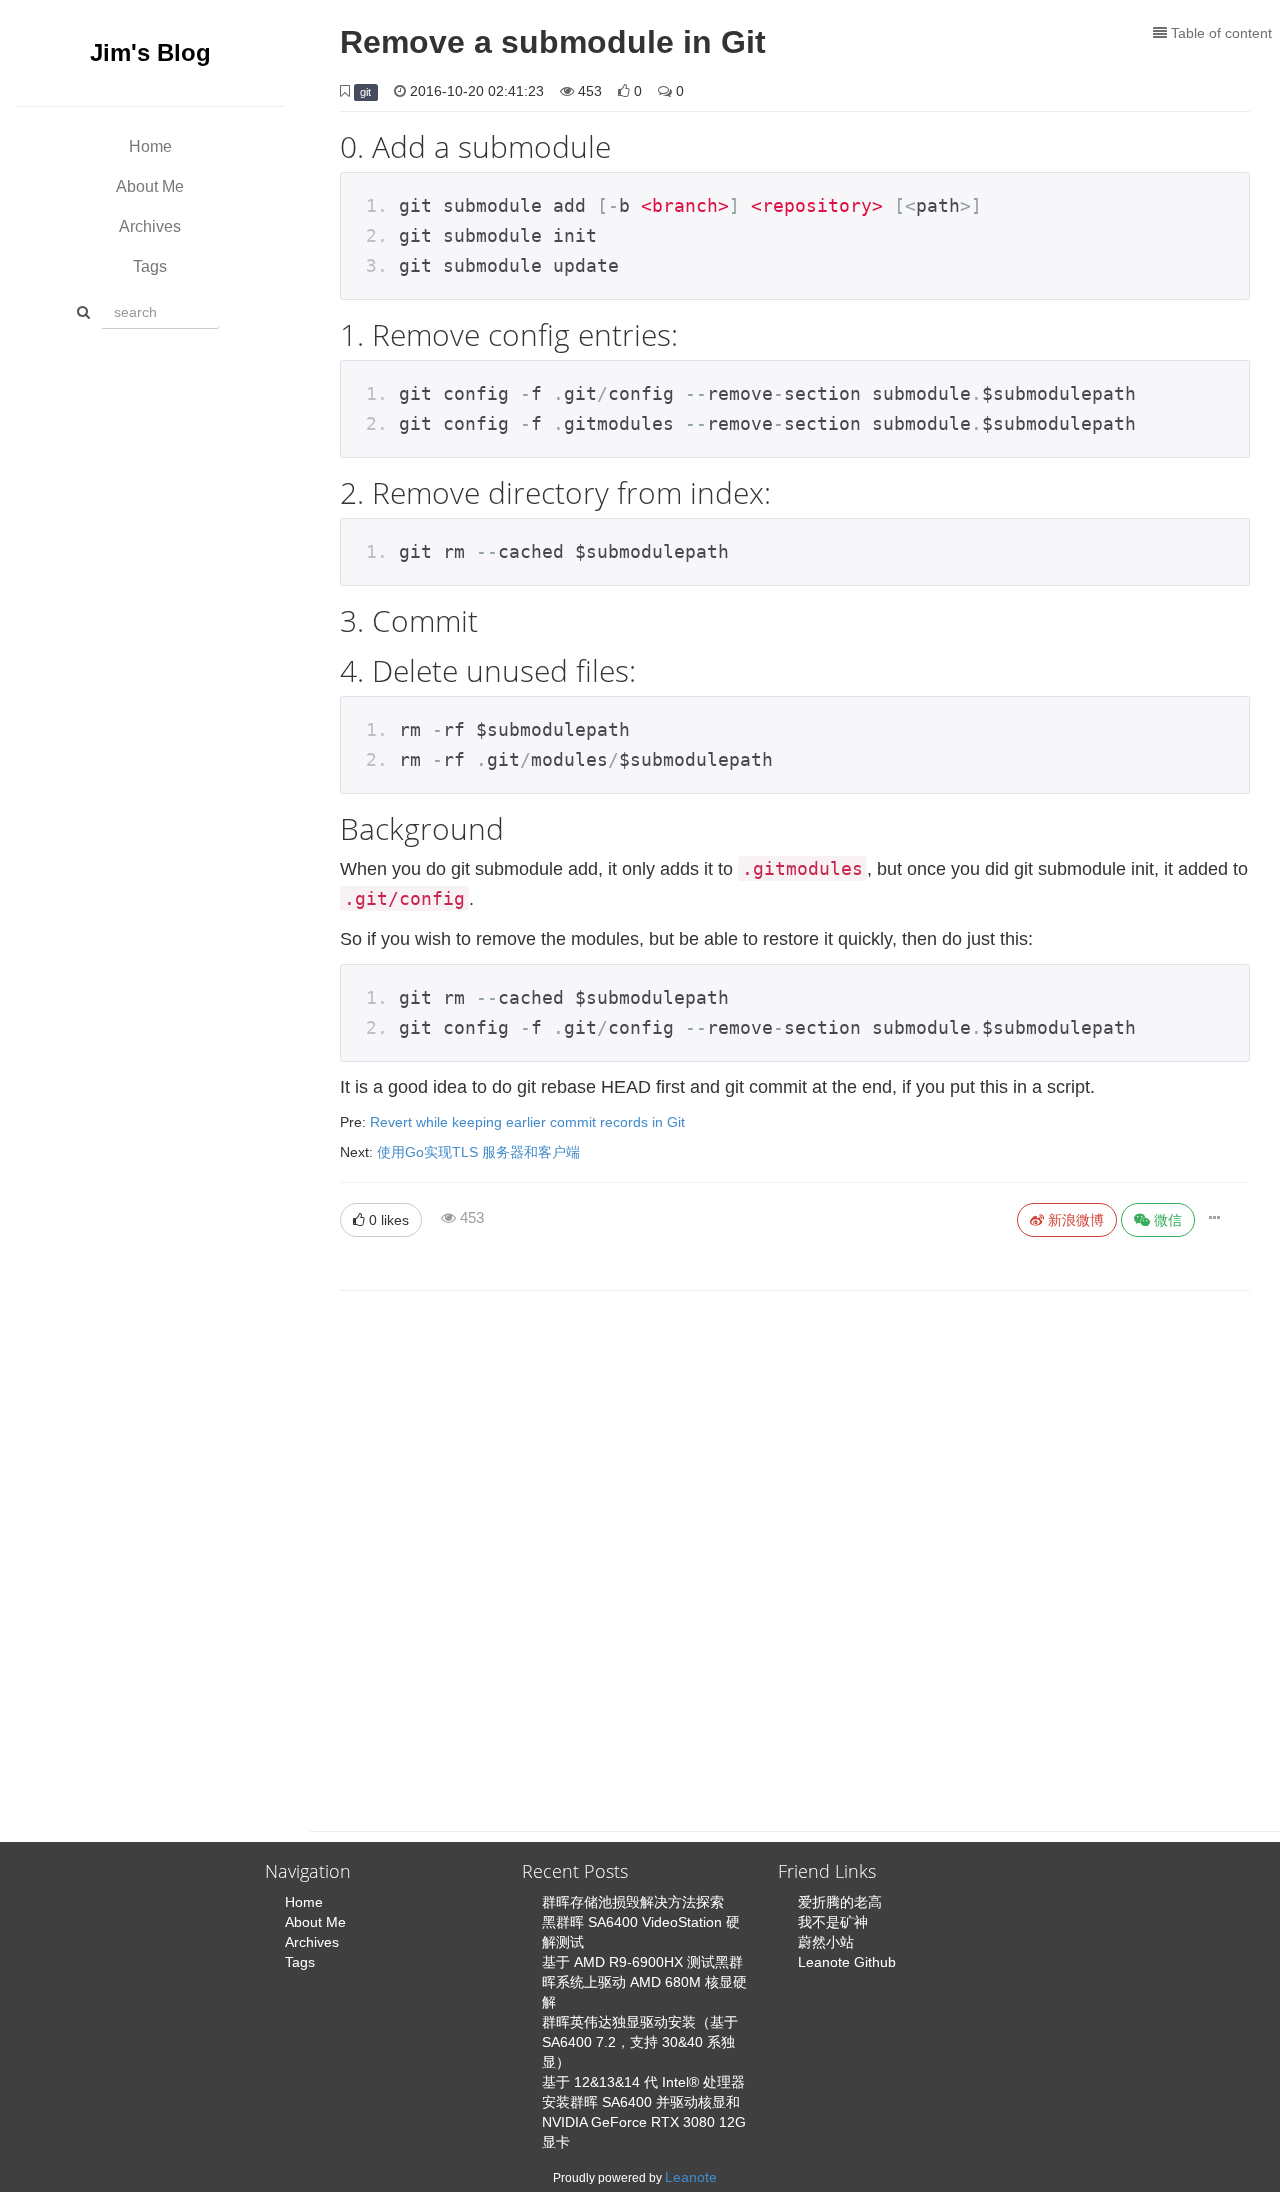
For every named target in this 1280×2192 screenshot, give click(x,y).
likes (389, 1220)
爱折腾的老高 (840, 1902)
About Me (150, 186)
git (365, 92)
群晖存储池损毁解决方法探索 (633, 1902)
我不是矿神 (833, 1922)
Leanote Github (847, 1962)
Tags (150, 266)
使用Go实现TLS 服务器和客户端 (478, 1152)
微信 (1166, 1220)
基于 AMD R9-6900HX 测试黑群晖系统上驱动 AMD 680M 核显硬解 (644, 1982)
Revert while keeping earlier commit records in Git (527, 1122)
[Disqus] (795, 1546)
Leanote (691, 2177)
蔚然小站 (826, 1942)
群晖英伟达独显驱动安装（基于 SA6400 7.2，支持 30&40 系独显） (640, 2042)
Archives (150, 226)
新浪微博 (1074, 1220)
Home (150, 146)
